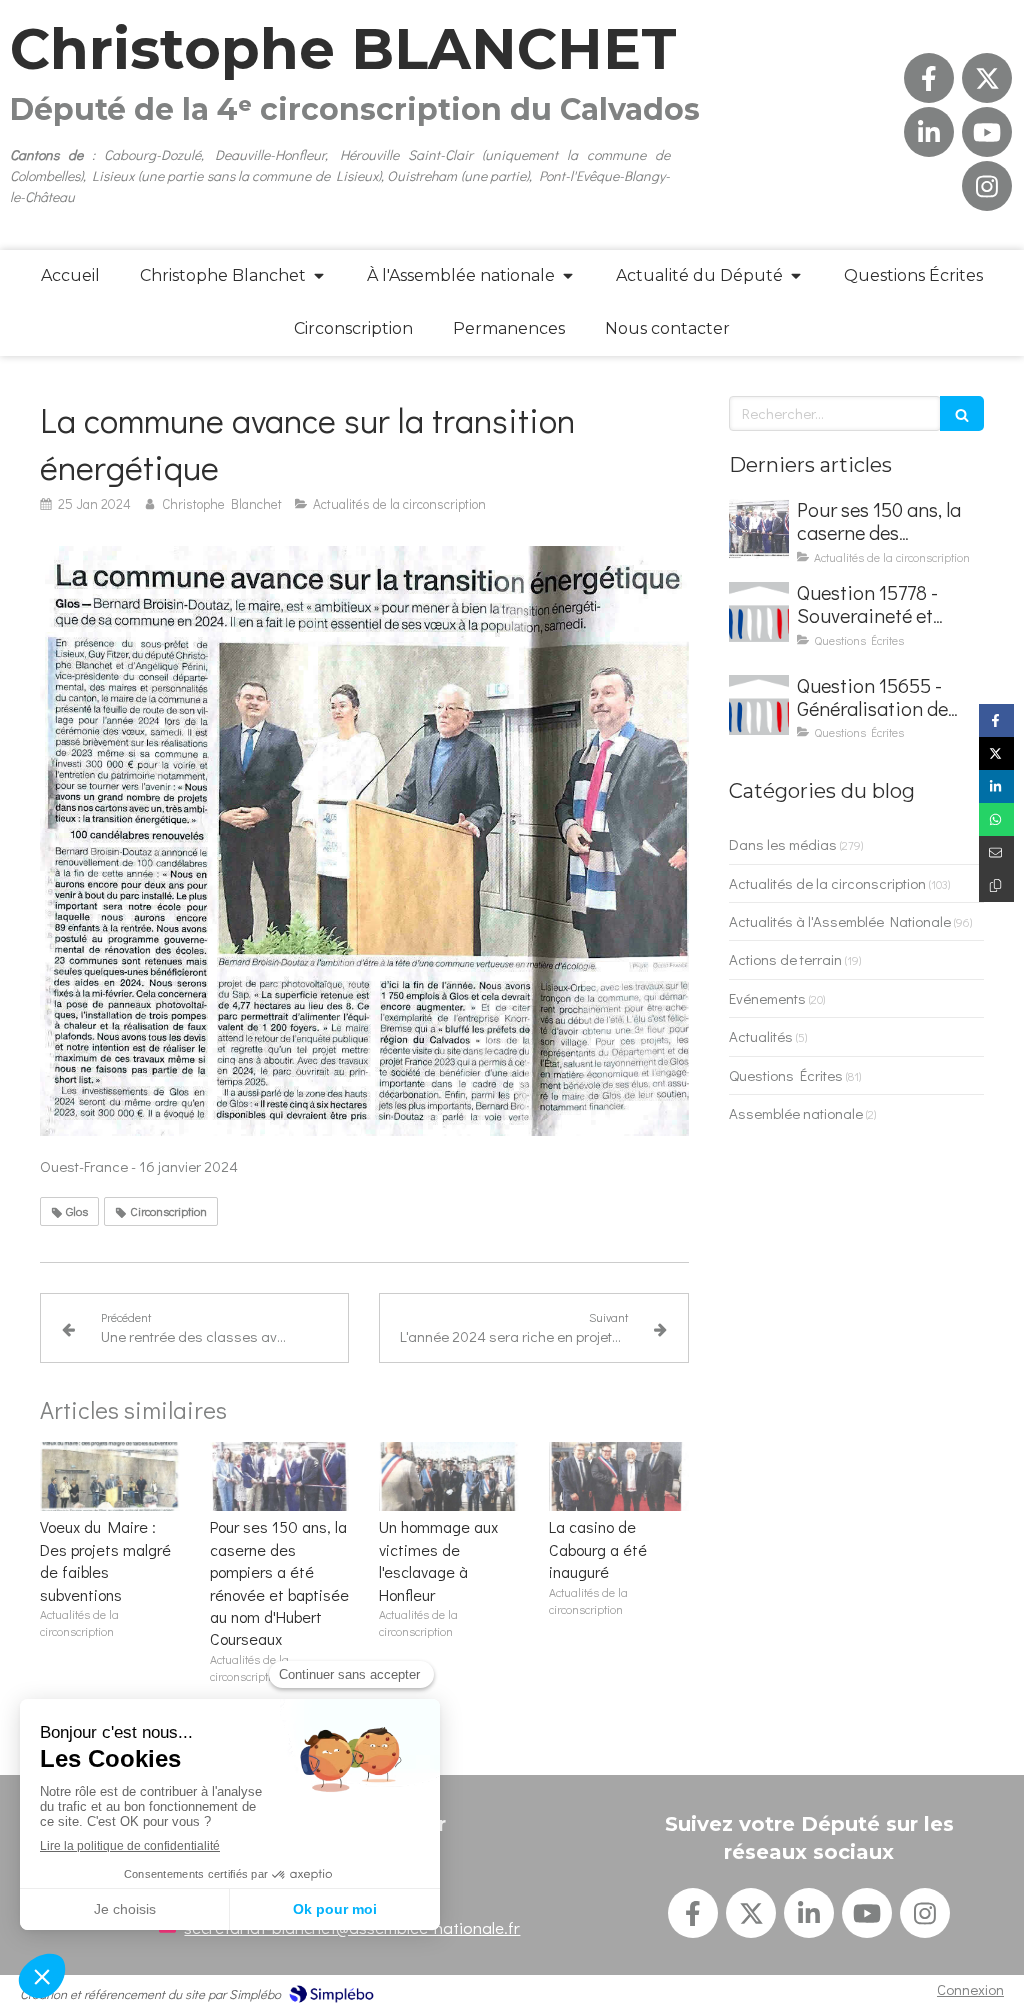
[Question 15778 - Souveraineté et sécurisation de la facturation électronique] (759, 612)
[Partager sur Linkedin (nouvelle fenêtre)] (996, 786)
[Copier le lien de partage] (996, 885)
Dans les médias (783, 844)
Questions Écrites (786, 1075)
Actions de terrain (785, 959)
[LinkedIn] (929, 132)
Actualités (761, 1036)
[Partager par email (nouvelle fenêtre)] (996, 852)
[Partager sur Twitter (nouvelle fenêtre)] (996, 753)
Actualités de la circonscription (827, 883)
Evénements (767, 998)
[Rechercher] (962, 413)
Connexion (970, 1989)
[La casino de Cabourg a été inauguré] (619, 1477)
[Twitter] (987, 78)
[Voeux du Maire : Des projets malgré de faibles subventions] (110, 1477)
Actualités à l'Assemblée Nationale (840, 921)
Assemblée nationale (796, 1113)
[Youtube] (987, 132)
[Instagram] (987, 186)
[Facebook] (929, 78)
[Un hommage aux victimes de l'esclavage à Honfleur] (449, 1477)
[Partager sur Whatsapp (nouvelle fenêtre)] (996, 819)
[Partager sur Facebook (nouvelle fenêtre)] (996, 720)
